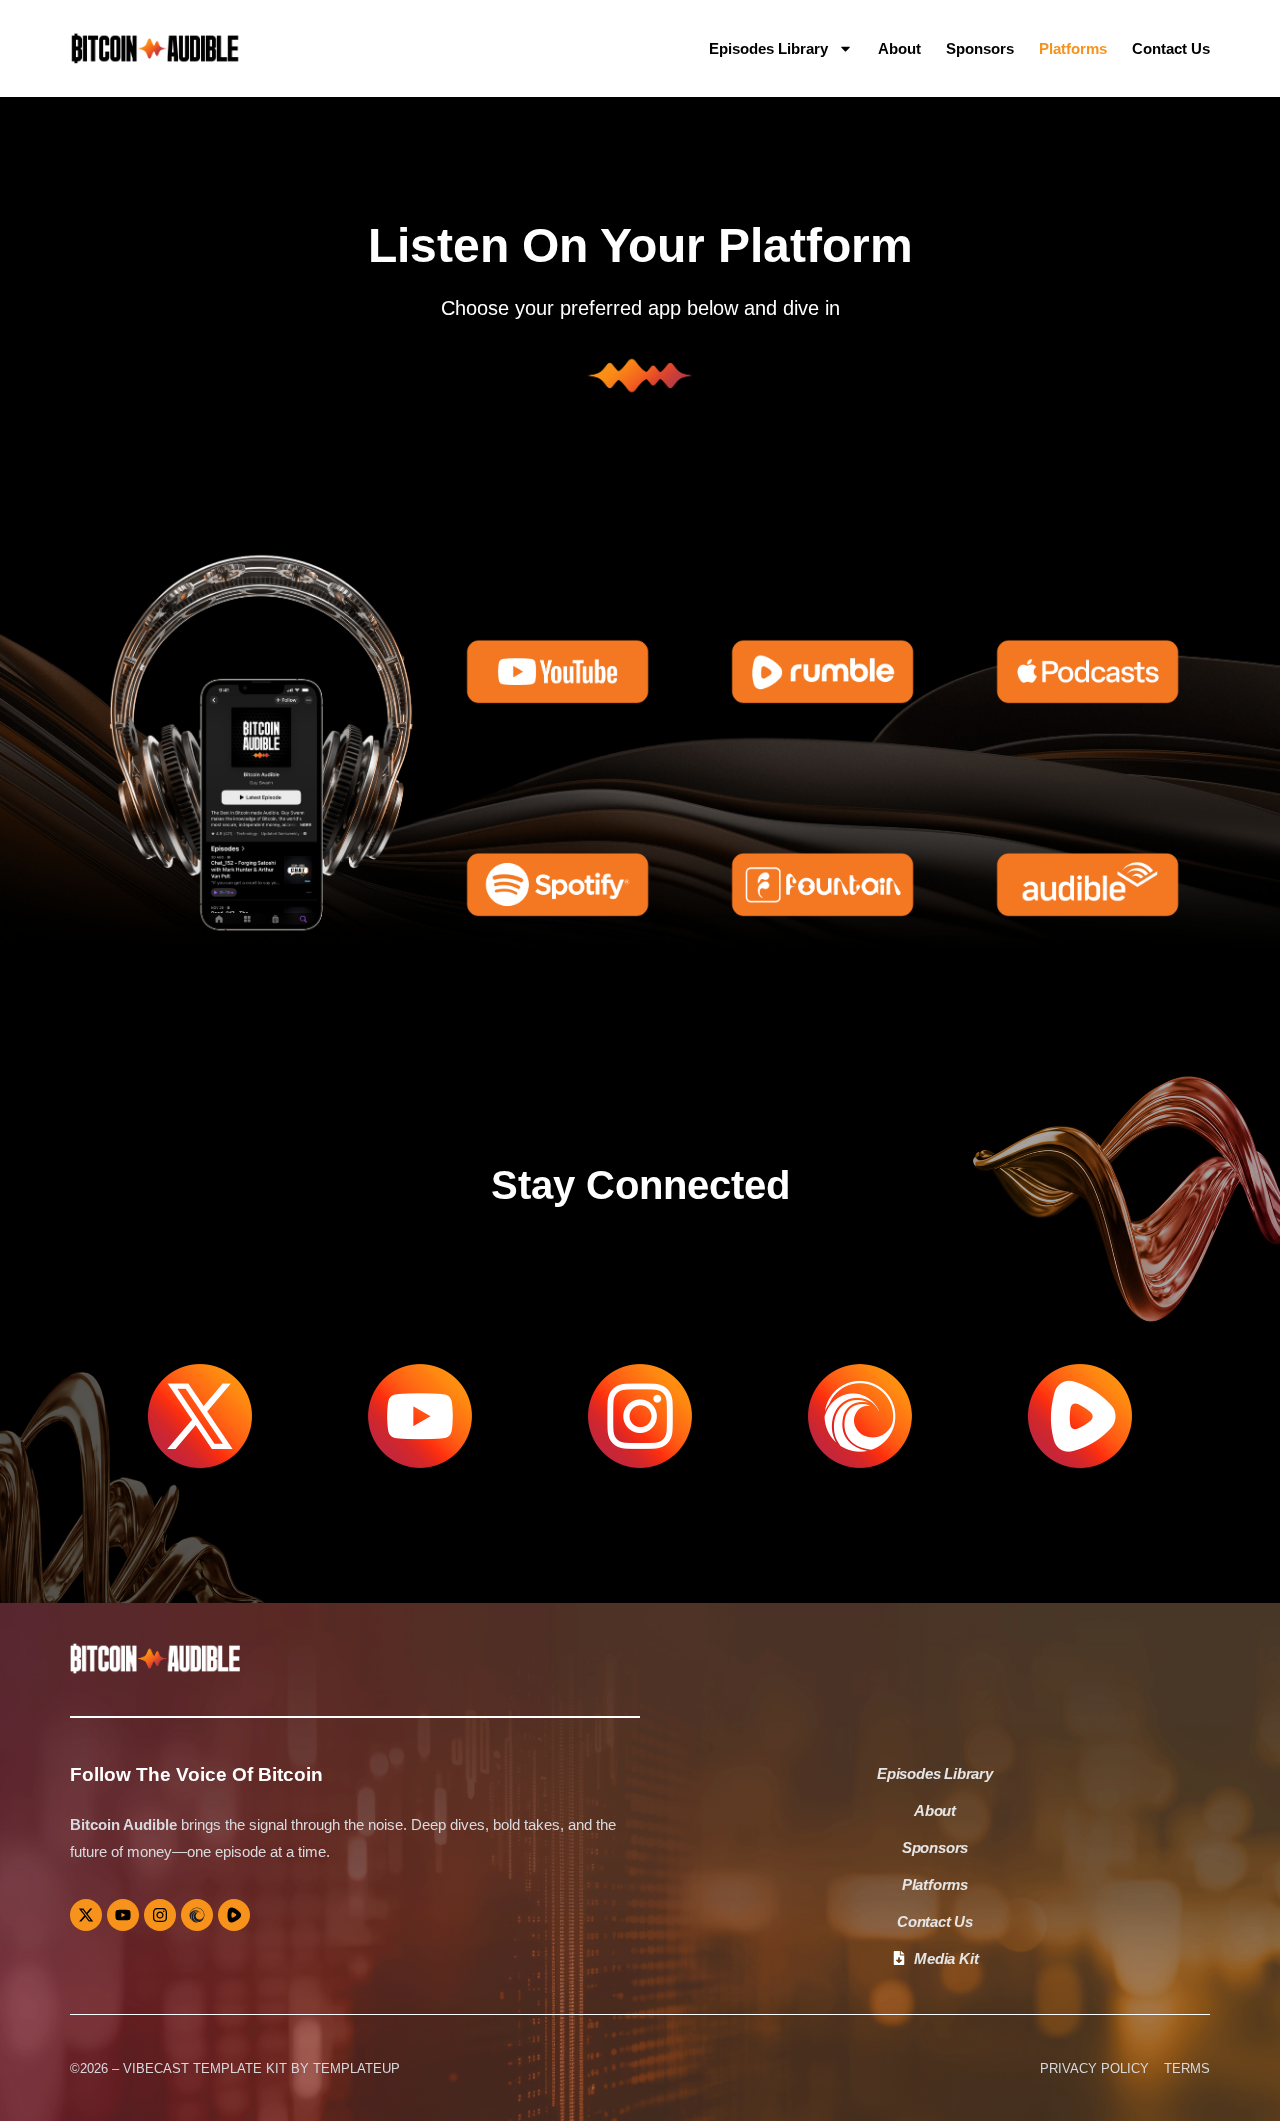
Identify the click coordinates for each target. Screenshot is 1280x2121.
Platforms (1073, 48)
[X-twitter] (86, 1915)
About (899, 48)
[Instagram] (160, 1915)
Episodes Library (768, 48)
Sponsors (980, 48)
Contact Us (1171, 48)
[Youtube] (123, 1915)
